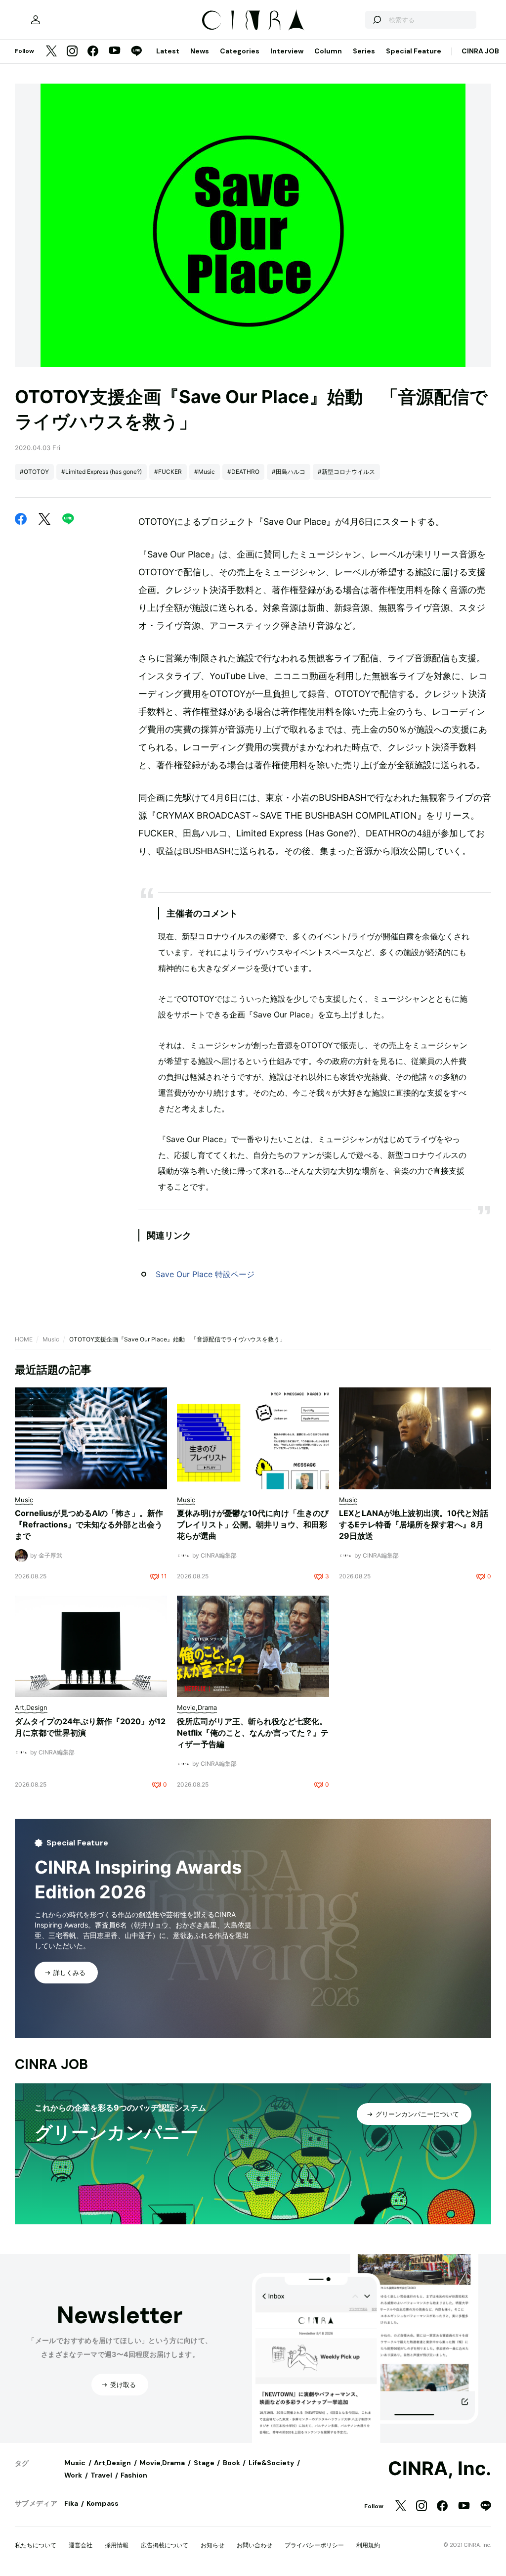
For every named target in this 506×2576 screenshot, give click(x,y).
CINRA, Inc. (440, 2469)
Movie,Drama (162, 2463)
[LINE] (136, 52)
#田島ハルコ (289, 472)
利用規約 (368, 2545)
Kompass (103, 2503)
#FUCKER (168, 472)
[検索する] (377, 20)
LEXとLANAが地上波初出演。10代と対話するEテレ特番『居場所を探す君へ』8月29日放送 (414, 1524)
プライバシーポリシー (314, 2545)
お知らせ (212, 2545)
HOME (24, 1339)
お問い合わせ (254, 2545)
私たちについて (36, 2545)
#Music (205, 472)
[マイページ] (36, 20)
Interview (287, 51)
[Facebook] (93, 52)
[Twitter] (51, 52)
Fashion (134, 2475)
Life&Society (271, 2463)
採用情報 (117, 2545)
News (200, 51)
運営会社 (81, 2545)
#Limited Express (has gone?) (102, 472)
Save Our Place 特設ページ (205, 1274)
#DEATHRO (243, 472)
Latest (168, 51)
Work (73, 2475)
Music (51, 1339)
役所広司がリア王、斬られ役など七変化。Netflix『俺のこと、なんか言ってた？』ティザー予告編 (253, 1733)
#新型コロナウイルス (346, 472)
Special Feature (414, 51)
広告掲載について (165, 2545)
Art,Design (112, 2463)
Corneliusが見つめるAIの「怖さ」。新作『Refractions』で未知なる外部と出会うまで (89, 1524)
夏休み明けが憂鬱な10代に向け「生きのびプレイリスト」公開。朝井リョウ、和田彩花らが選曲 (253, 1524)
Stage (204, 2463)
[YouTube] (115, 51)
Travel (101, 2475)
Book (232, 2463)
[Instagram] (72, 52)
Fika (71, 2503)
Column (328, 51)
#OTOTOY (34, 472)
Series (364, 51)
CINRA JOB (480, 51)
